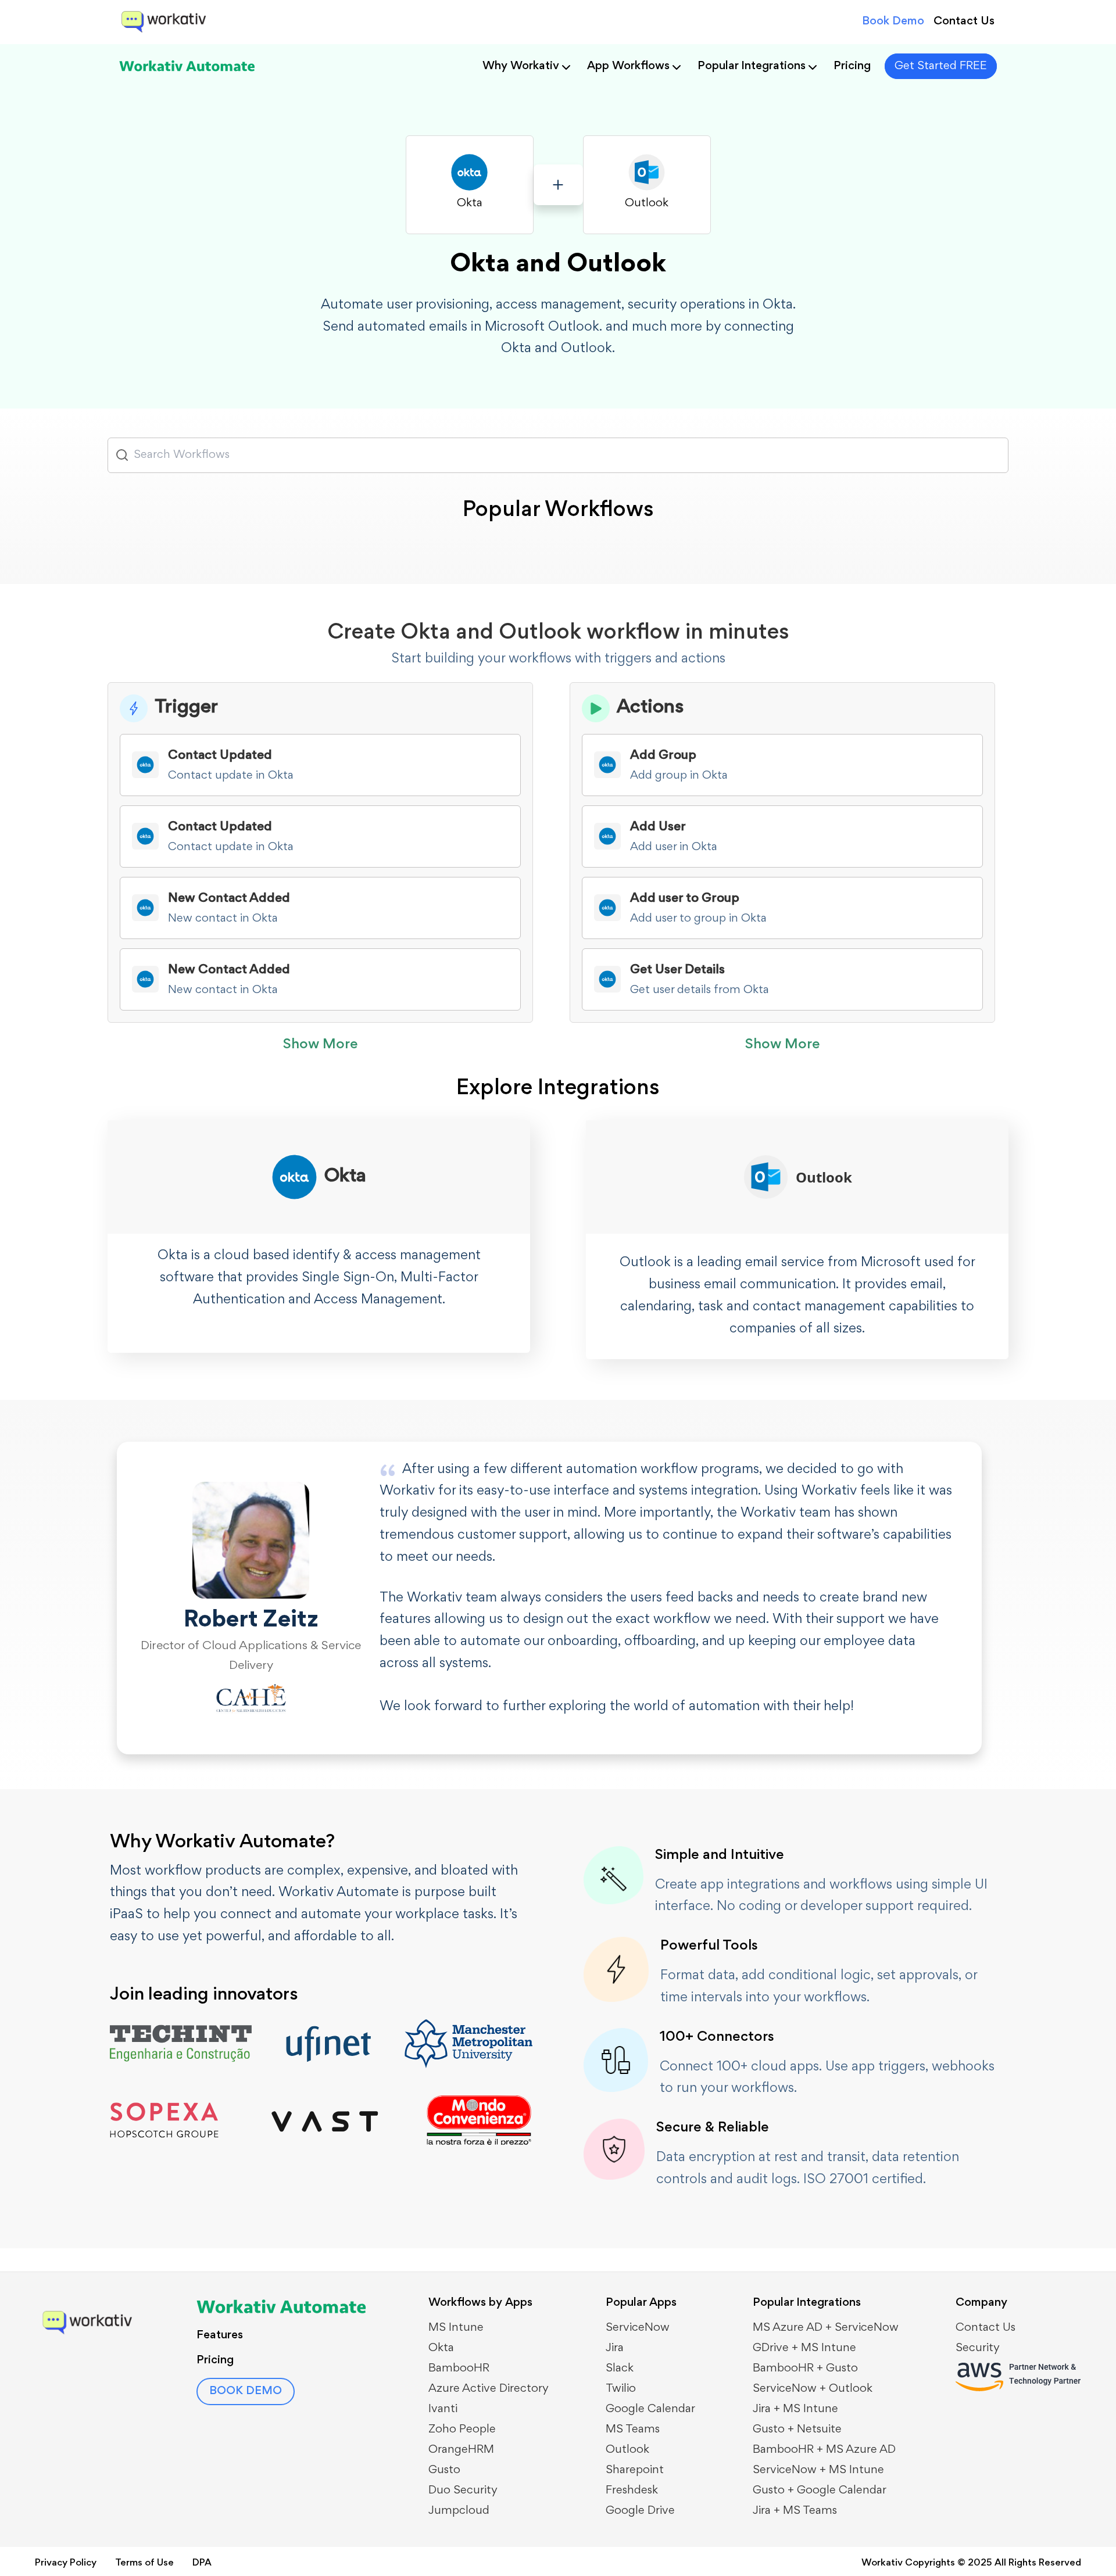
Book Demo (893, 22)
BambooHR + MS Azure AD (824, 2450)
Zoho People (462, 2430)
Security (978, 2348)
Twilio (621, 2389)
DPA (202, 2564)
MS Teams (633, 2430)
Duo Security (463, 2491)
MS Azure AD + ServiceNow (826, 2328)
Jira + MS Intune (795, 2409)
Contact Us (964, 22)
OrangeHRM (461, 2450)
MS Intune (456, 2328)
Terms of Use (144, 2564)
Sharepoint (635, 2470)
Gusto (444, 2470)
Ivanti (443, 2409)
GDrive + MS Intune (804, 2348)
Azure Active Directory (489, 2389)
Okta (441, 2348)
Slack (620, 2369)
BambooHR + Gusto (805, 2369)
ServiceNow (638, 2328)
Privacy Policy (66, 2564)
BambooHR (459, 2369)
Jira (615, 2348)
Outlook (627, 2450)
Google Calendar (650, 2409)
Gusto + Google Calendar (820, 2491)
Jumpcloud (459, 2511)
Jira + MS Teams (795, 2511)
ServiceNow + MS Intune (818, 2470)
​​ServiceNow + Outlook (813, 2389)
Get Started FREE (941, 66)
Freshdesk (632, 2491)
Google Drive (640, 2511)
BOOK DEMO (246, 2391)
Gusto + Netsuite (797, 2430)
